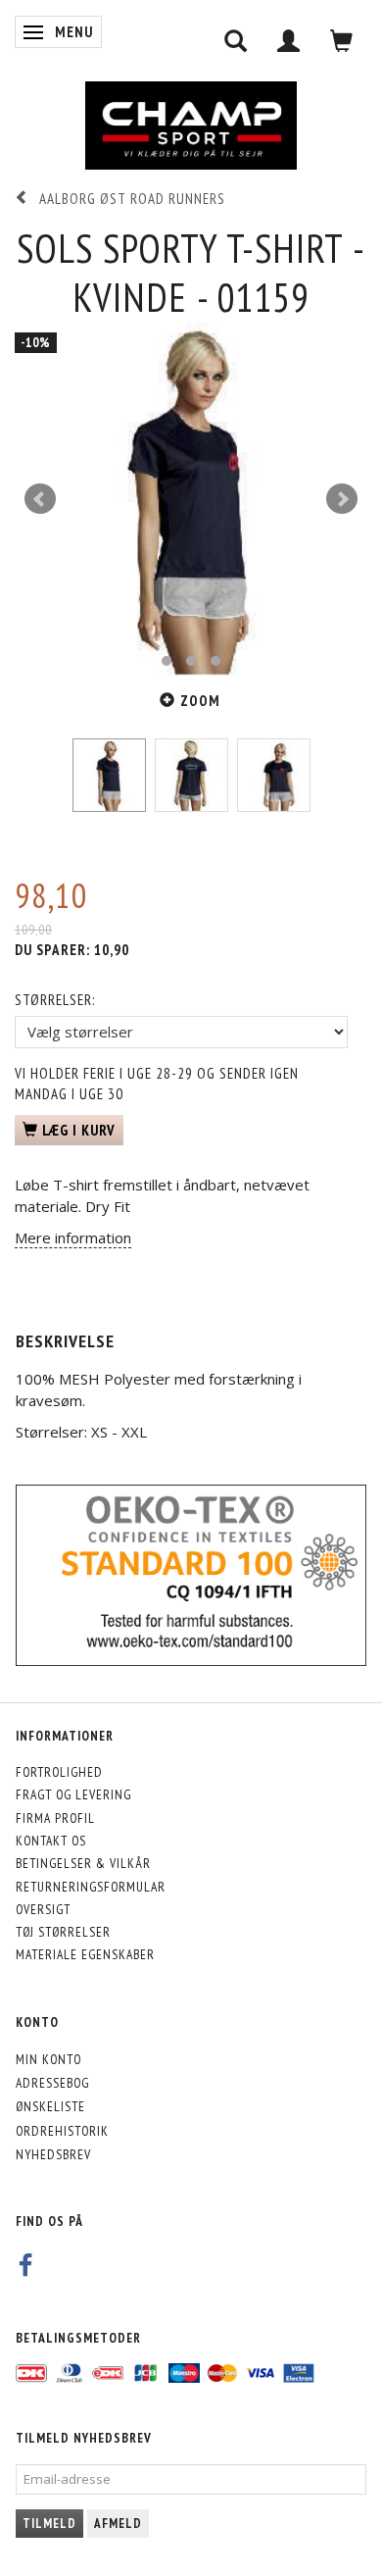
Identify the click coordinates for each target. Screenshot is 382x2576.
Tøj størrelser (63, 1932)
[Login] (289, 41)
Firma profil (55, 1818)
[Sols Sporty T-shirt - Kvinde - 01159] (191, 499)
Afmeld (118, 2524)
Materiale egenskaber (85, 1954)
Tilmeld (49, 2524)
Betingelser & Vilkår (83, 1863)
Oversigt (43, 1909)
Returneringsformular (91, 1887)
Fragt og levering (73, 1794)
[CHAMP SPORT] (191, 126)
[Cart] (342, 41)
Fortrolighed (59, 1772)
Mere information (73, 1237)
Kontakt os (51, 1841)
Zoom (200, 701)
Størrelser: (55, 1000)
